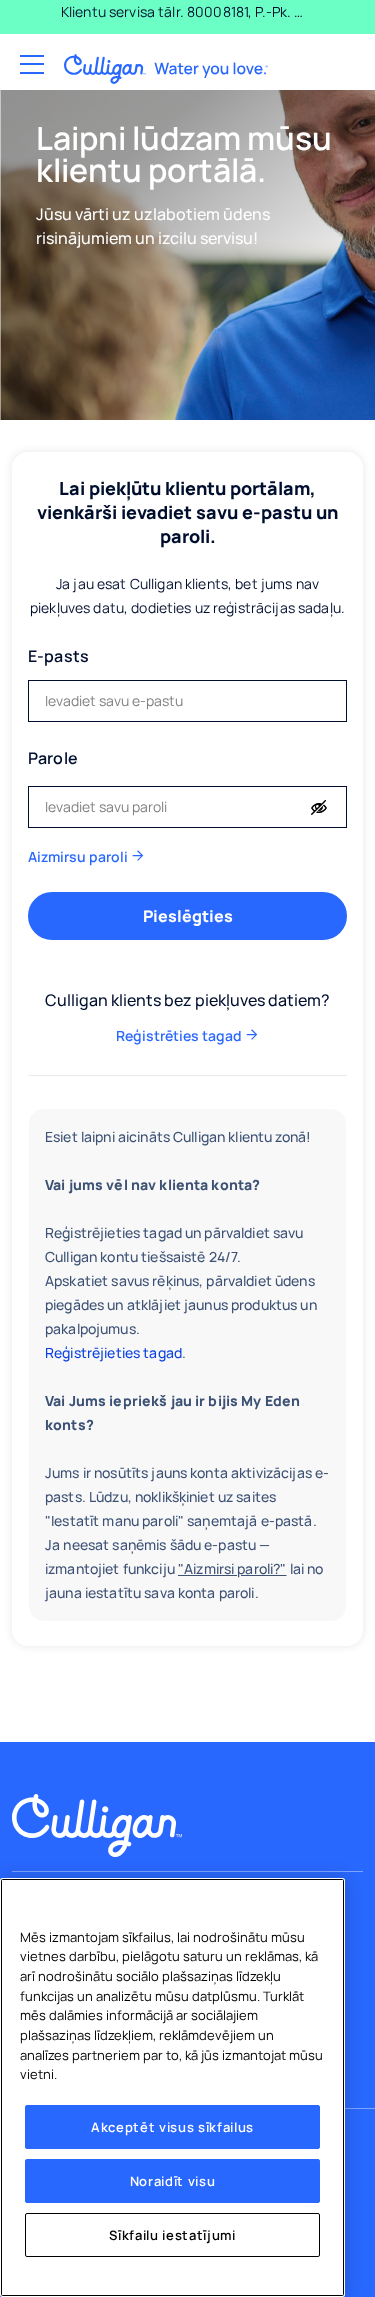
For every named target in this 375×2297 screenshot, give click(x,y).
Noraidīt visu (173, 2181)
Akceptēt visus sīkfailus (172, 2127)
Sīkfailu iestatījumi (172, 2235)
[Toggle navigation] (30, 65)
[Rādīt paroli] (319, 808)
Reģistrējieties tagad (113, 1352)
